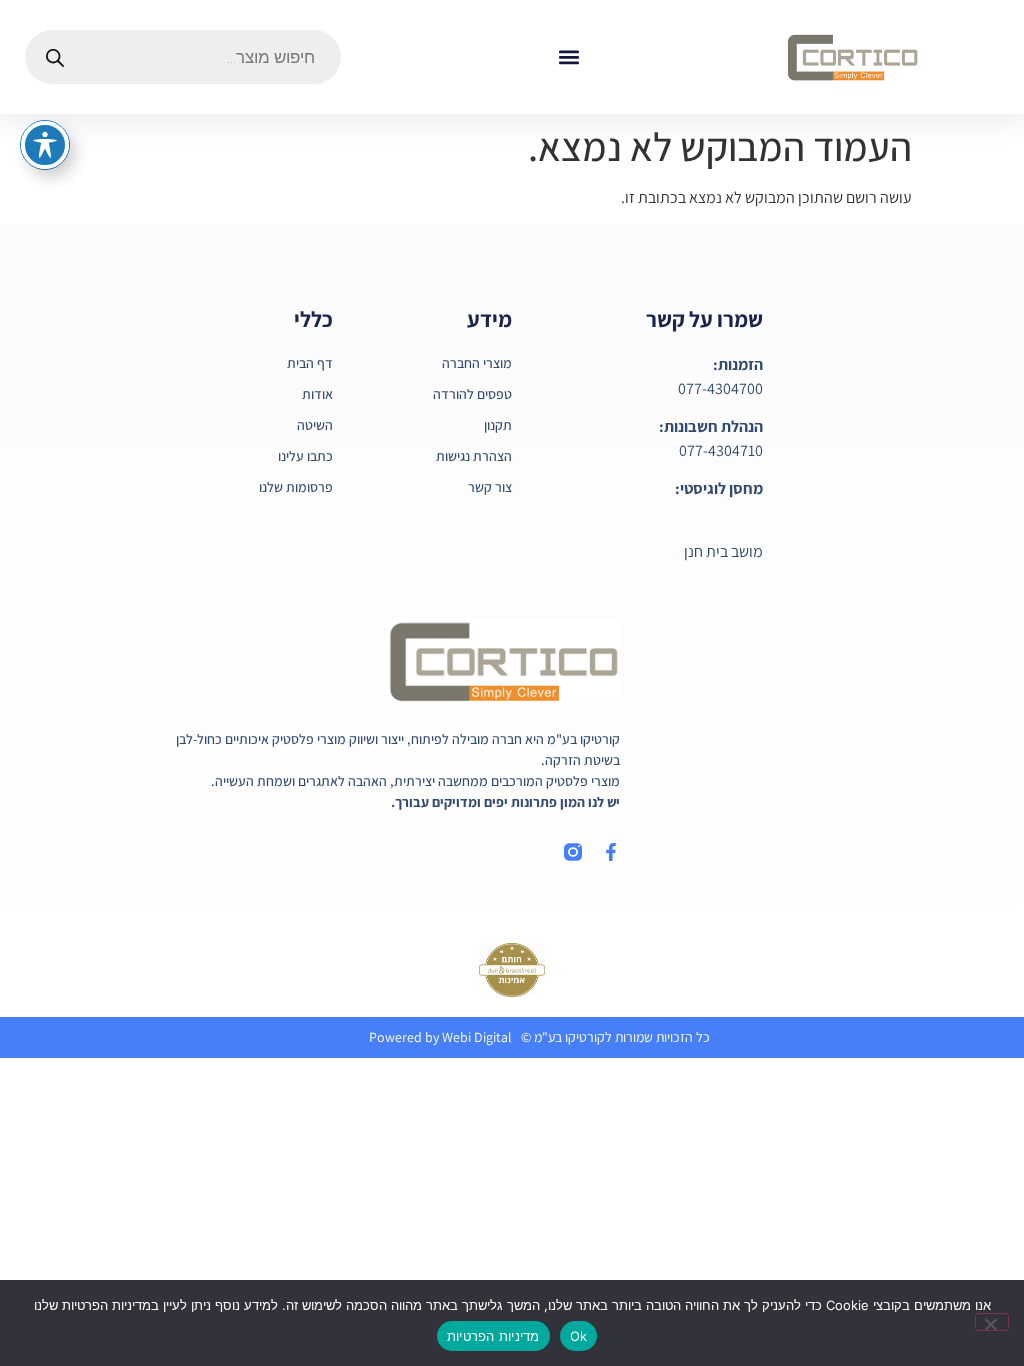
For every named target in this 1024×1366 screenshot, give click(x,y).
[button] (568, 57)
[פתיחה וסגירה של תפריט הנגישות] (45, 145)
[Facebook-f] (611, 852)
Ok (579, 1336)
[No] (992, 1322)
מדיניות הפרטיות (493, 1336)
